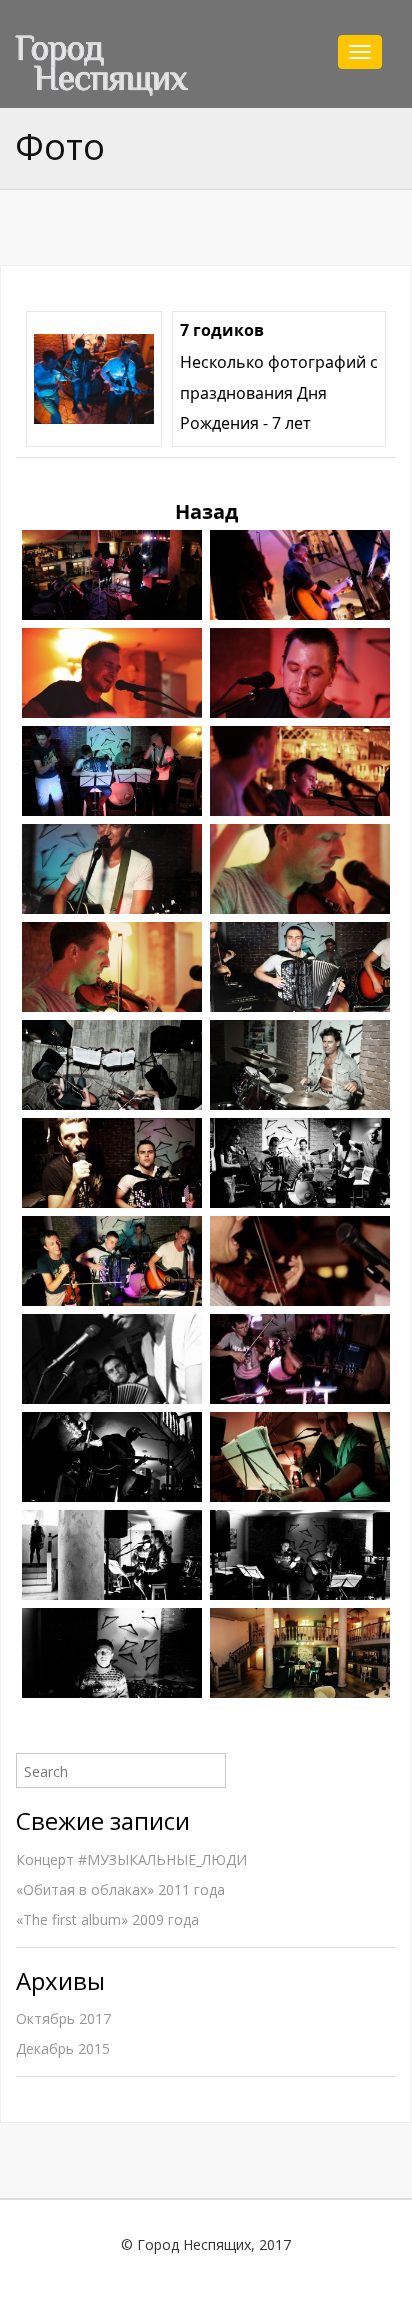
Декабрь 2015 (63, 2048)
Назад (206, 511)
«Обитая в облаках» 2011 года (120, 1889)
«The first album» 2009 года (107, 1919)
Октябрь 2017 (63, 2018)
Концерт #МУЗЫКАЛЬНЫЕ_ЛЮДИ (131, 1859)
